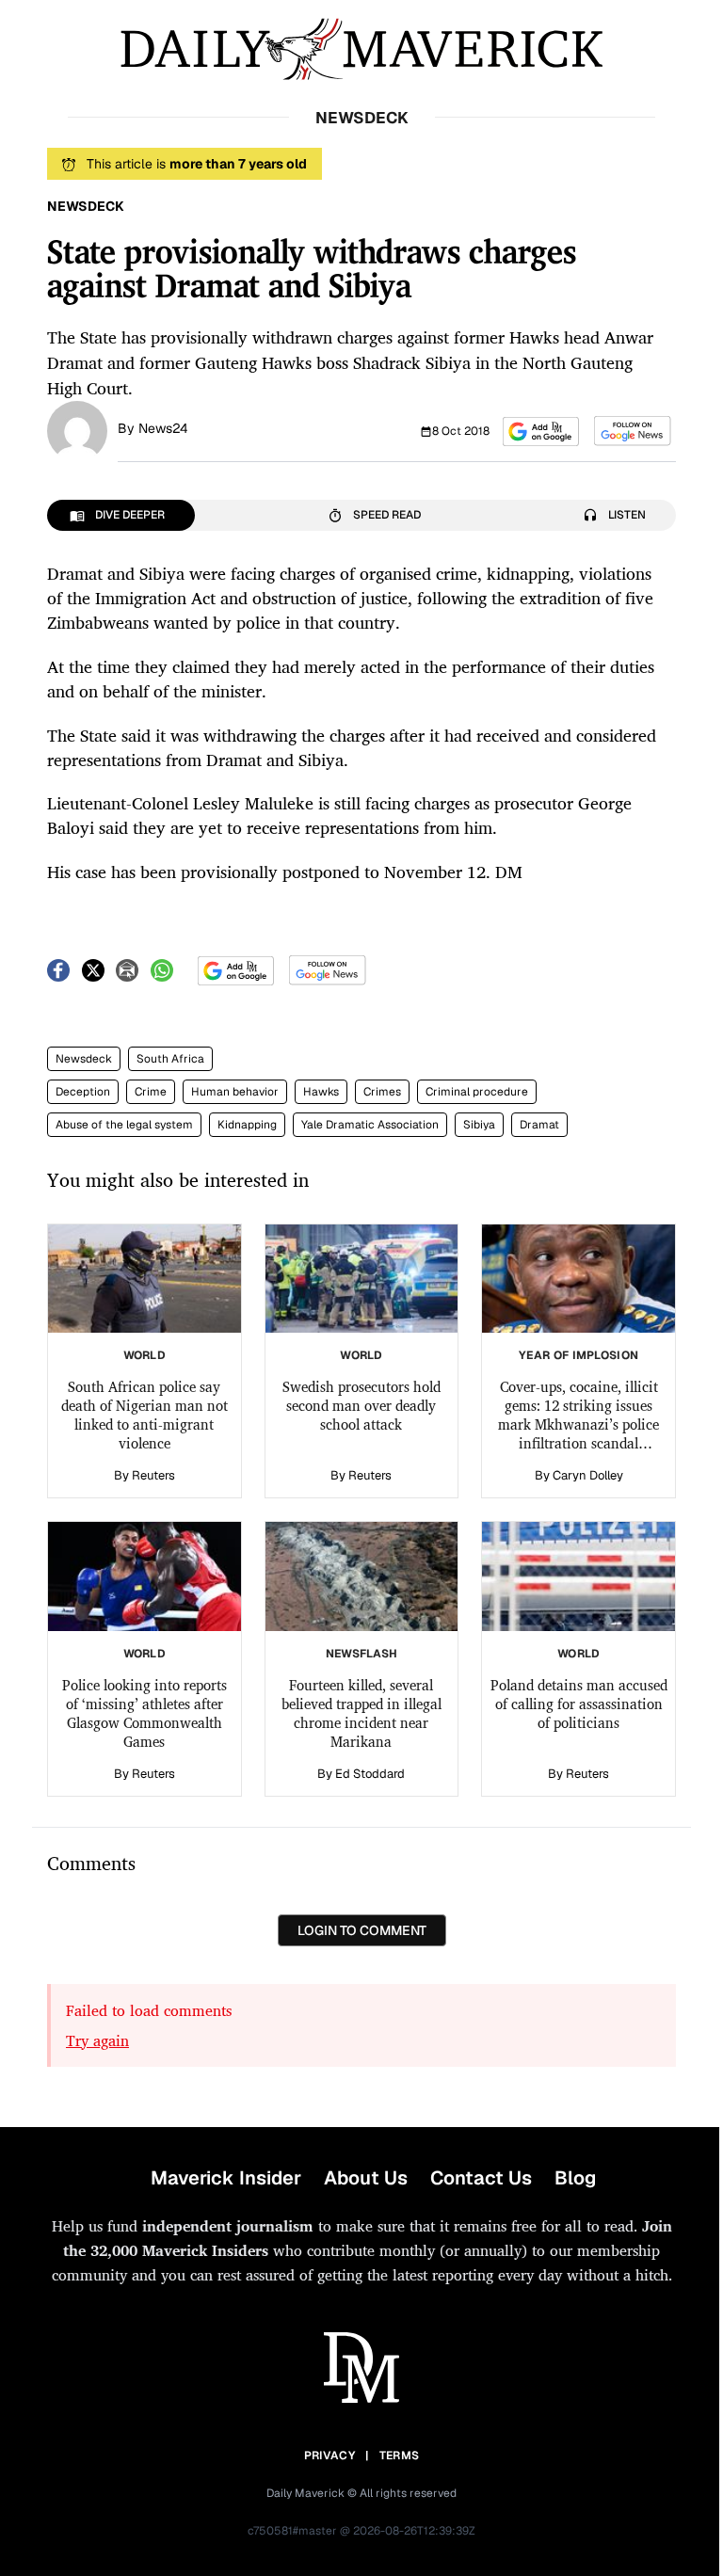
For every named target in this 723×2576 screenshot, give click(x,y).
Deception (83, 1092)
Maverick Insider (226, 2178)
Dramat (539, 1125)
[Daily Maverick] (361, 49)
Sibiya (479, 1125)
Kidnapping (247, 1125)
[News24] (77, 429)
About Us (366, 2178)
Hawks (321, 1092)
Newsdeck (84, 1059)
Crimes (382, 1092)
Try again (97, 2040)
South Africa (170, 1059)
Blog (575, 2178)
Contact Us (481, 2178)
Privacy (329, 2456)
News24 (163, 428)
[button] (541, 432)
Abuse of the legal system (124, 1125)
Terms (400, 2456)
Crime (151, 1092)
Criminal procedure (477, 1092)
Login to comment (362, 1930)
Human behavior (235, 1092)
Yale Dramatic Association (370, 1125)
